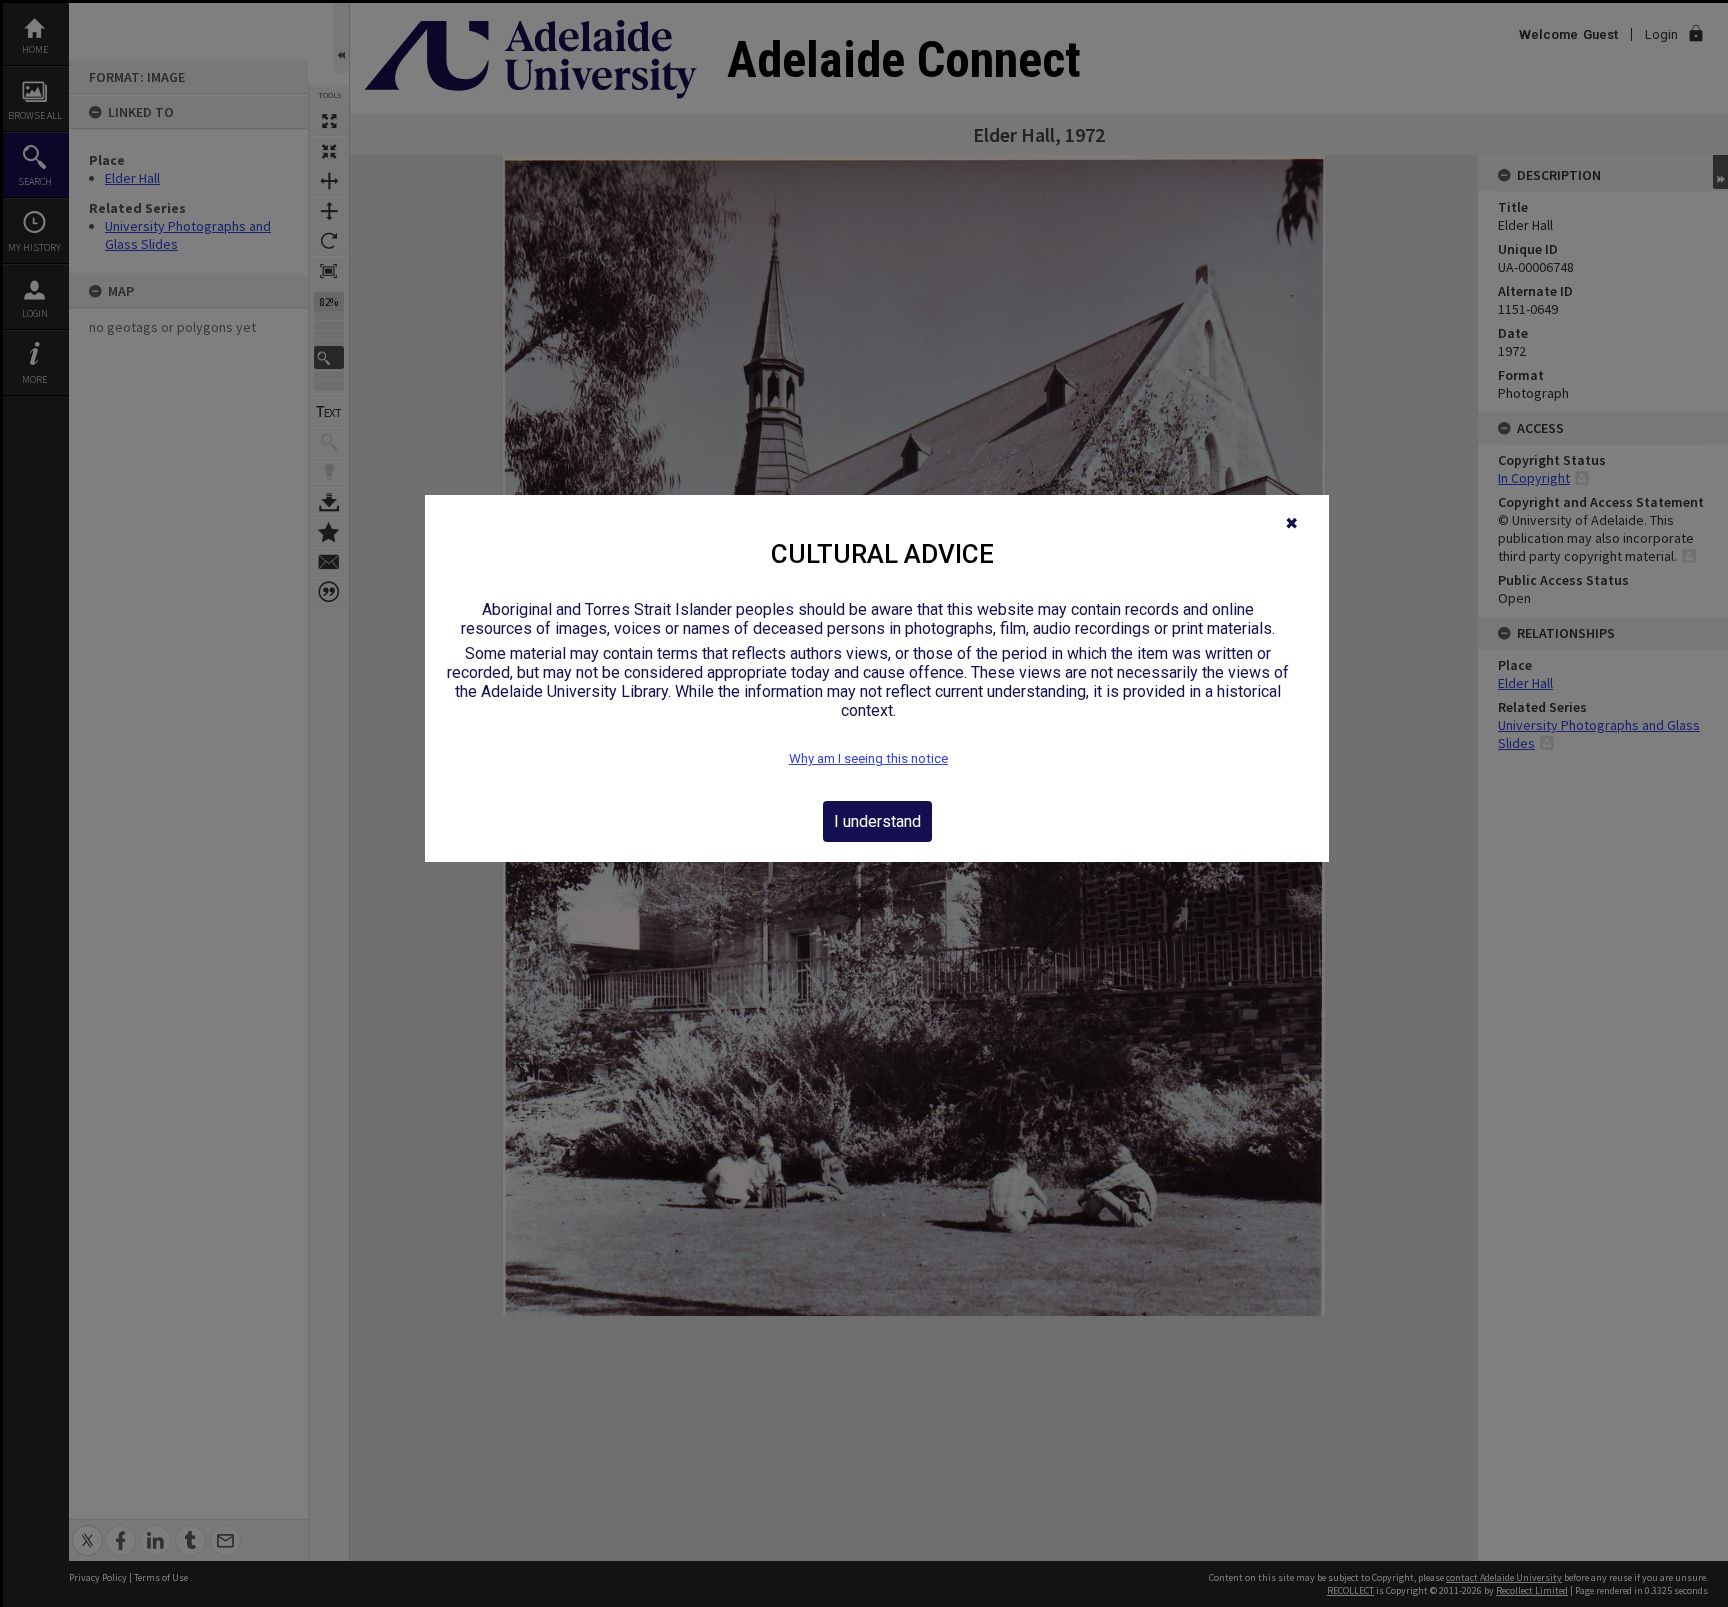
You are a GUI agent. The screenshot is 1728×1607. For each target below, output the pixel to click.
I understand (877, 821)
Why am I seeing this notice (868, 758)
